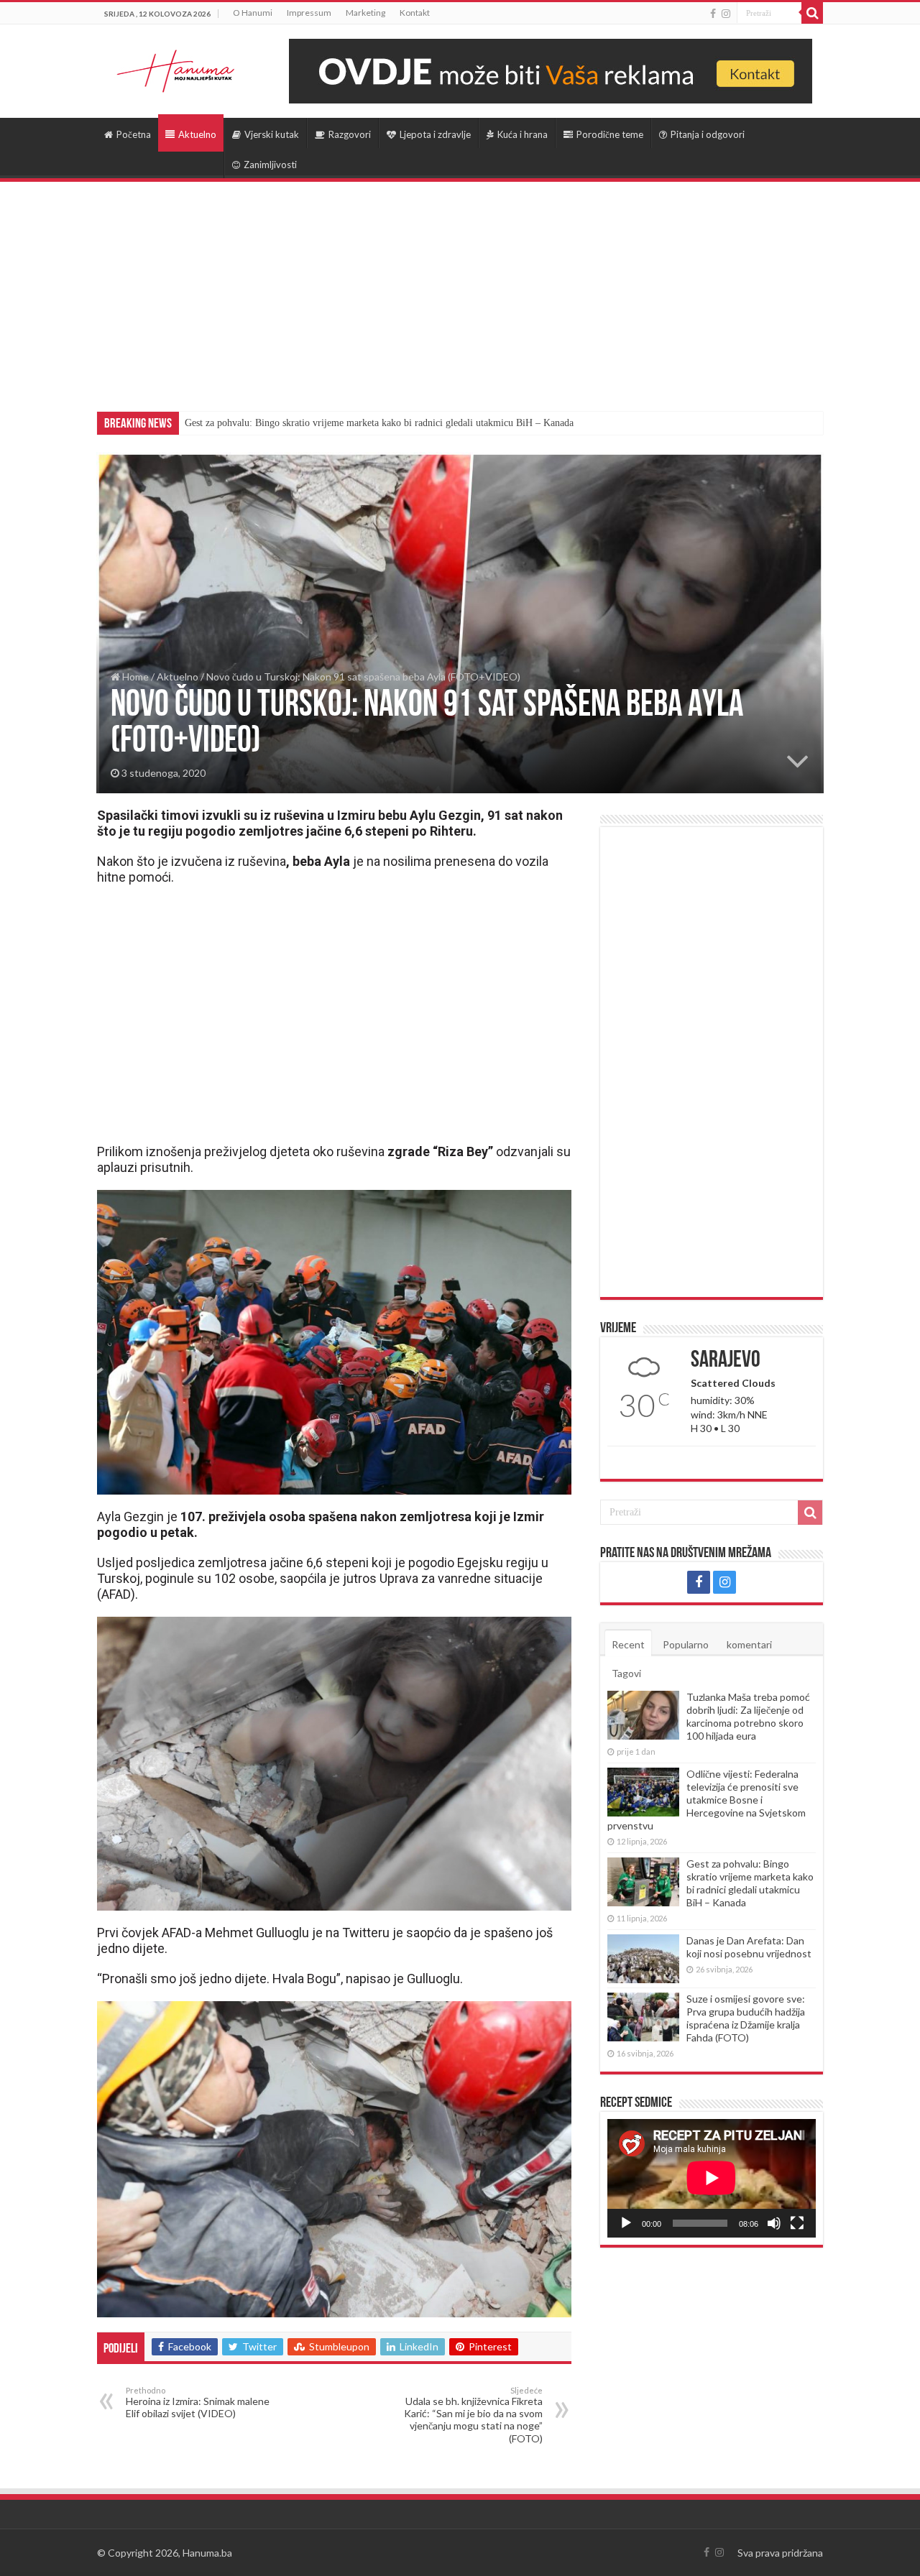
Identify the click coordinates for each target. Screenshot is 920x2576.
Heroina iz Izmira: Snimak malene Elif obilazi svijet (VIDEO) (198, 2402)
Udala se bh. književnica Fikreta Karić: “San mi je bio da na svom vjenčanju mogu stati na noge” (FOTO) (473, 2415)
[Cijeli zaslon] (797, 2223)
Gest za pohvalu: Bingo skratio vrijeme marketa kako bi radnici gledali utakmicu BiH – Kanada (379, 423)
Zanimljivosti (270, 165)
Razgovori (350, 134)
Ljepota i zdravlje (435, 134)
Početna (134, 134)
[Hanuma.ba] (176, 68)
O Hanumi (253, 13)
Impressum (309, 13)
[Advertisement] (460, 290)
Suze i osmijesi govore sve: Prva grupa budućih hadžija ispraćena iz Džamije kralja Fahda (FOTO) (746, 2018)
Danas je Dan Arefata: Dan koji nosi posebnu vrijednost (749, 1947)
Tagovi (626, 1673)
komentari (749, 1644)
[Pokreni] (626, 2223)
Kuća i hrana (523, 134)
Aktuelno (197, 134)
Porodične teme (610, 134)
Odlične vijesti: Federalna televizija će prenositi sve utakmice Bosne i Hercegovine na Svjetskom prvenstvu (707, 1800)
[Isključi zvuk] (774, 2223)
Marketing (365, 13)
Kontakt (415, 13)
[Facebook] (713, 14)
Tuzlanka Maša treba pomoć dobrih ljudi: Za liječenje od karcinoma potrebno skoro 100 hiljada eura (748, 1716)
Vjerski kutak (272, 134)
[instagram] (726, 14)
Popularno (686, 1644)
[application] (712, 2178)
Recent (628, 1644)
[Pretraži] (812, 13)
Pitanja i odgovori (708, 134)
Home (134, 677)
